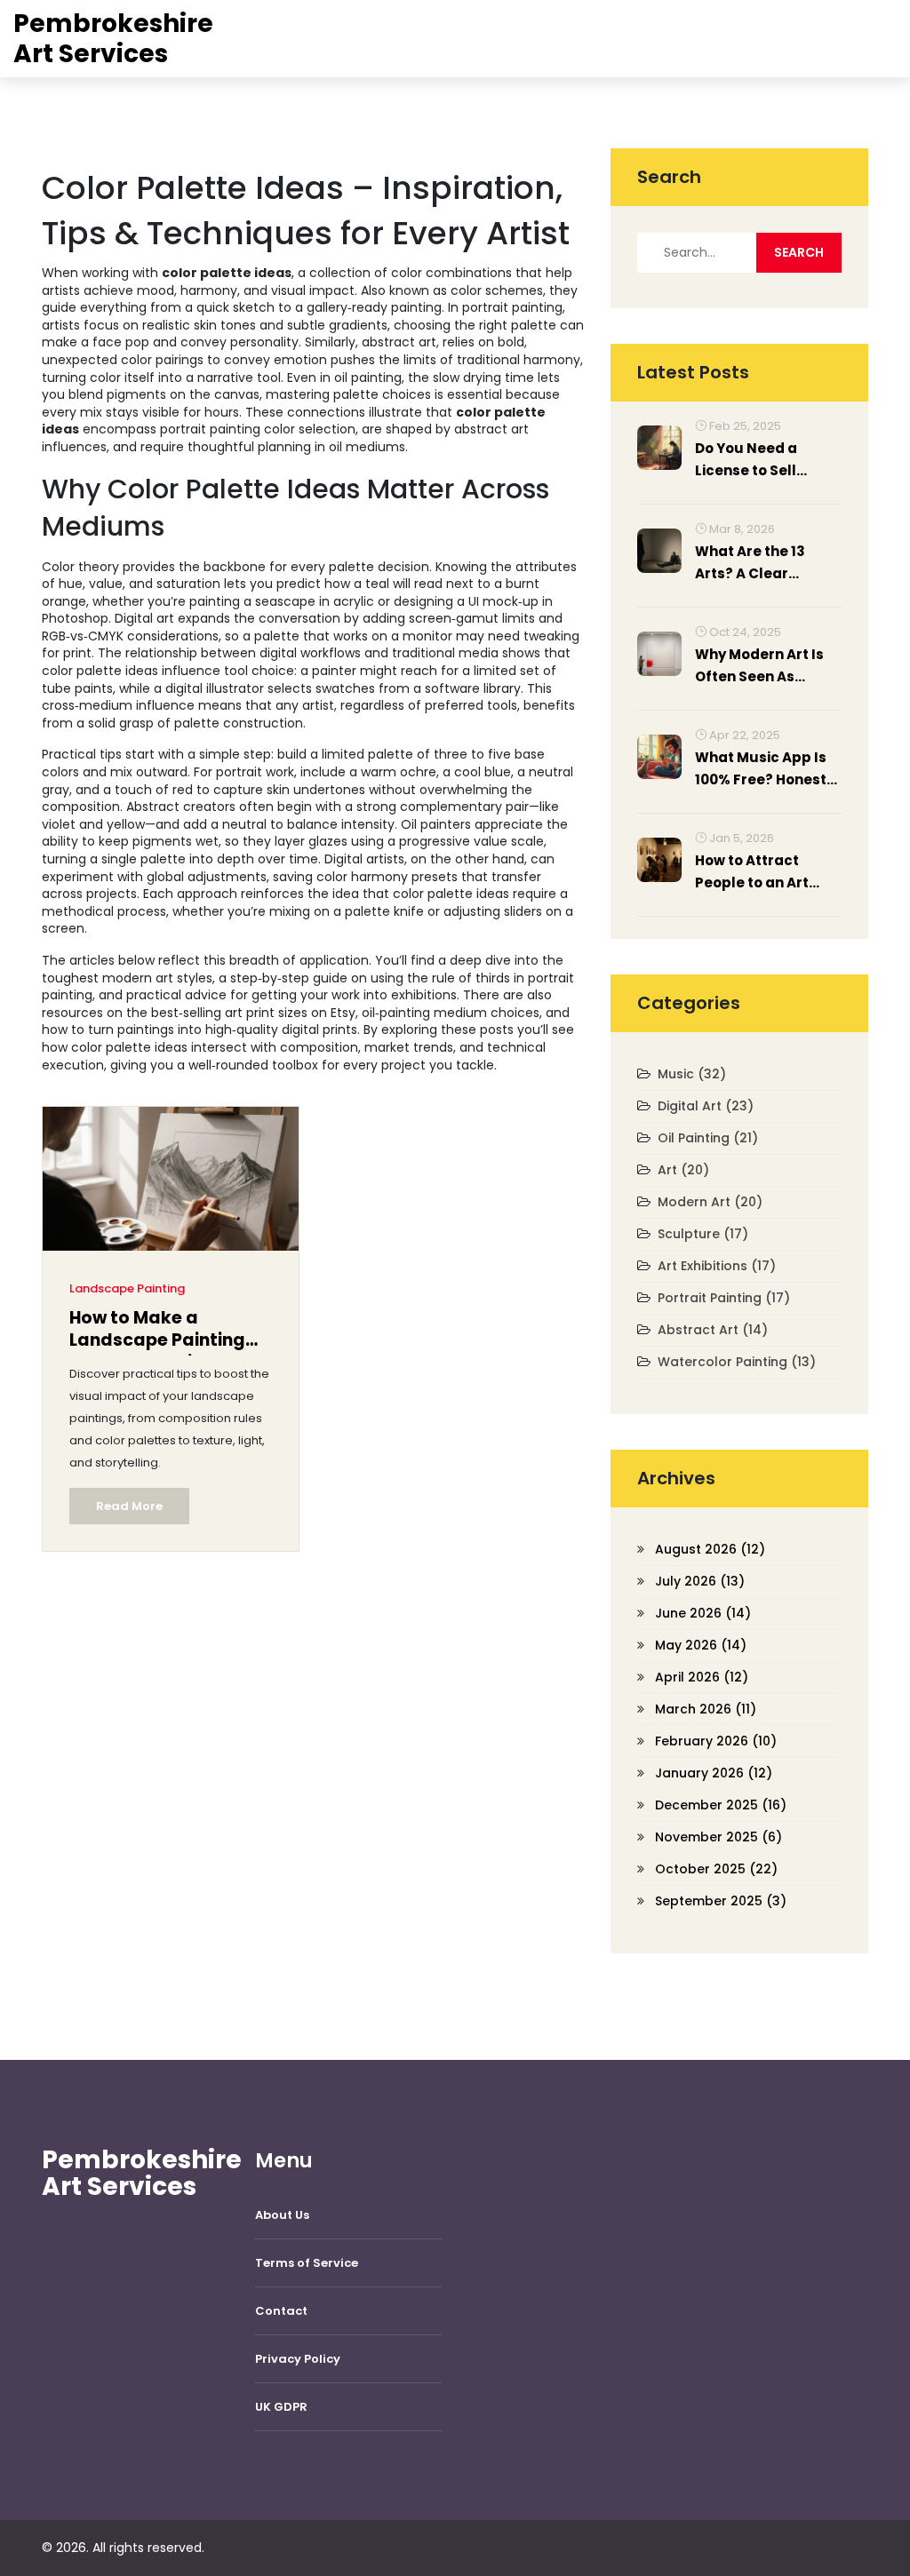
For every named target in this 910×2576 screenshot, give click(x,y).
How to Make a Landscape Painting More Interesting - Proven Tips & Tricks (157, 1331)
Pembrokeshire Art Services (113, 39)
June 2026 (703, 1613)
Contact (281, 2311)
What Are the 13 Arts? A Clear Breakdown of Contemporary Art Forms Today (761, 563)
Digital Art (706, 1106)
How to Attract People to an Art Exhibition (752, 872)
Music (692, 1074)
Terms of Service (307, 2263)
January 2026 (714, 1773)
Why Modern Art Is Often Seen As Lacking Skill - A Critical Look (759, 666)
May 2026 (701, 1645)
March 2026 (706, 1709)
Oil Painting (708, 1138)
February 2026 (716, 1741)
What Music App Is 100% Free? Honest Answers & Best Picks (761, 769)
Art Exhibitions (717, 1266)
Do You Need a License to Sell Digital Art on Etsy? (761, 460)
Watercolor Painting (737, 1362)
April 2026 (702, 1677)
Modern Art (710, 1202)
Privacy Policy (298, 2359)
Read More (129, 1506)
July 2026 (700, 1581)
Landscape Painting (127, 1288)
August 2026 (710, 1549)
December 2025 (721, 1805)
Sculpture (703, 1234)
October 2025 (716, 1869)
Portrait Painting (724, 1298)
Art (683, 1170)
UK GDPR (281, 2407)
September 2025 (721, 1901)
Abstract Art (713, 1330)
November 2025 (718, 1837)
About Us (282, 2215)
